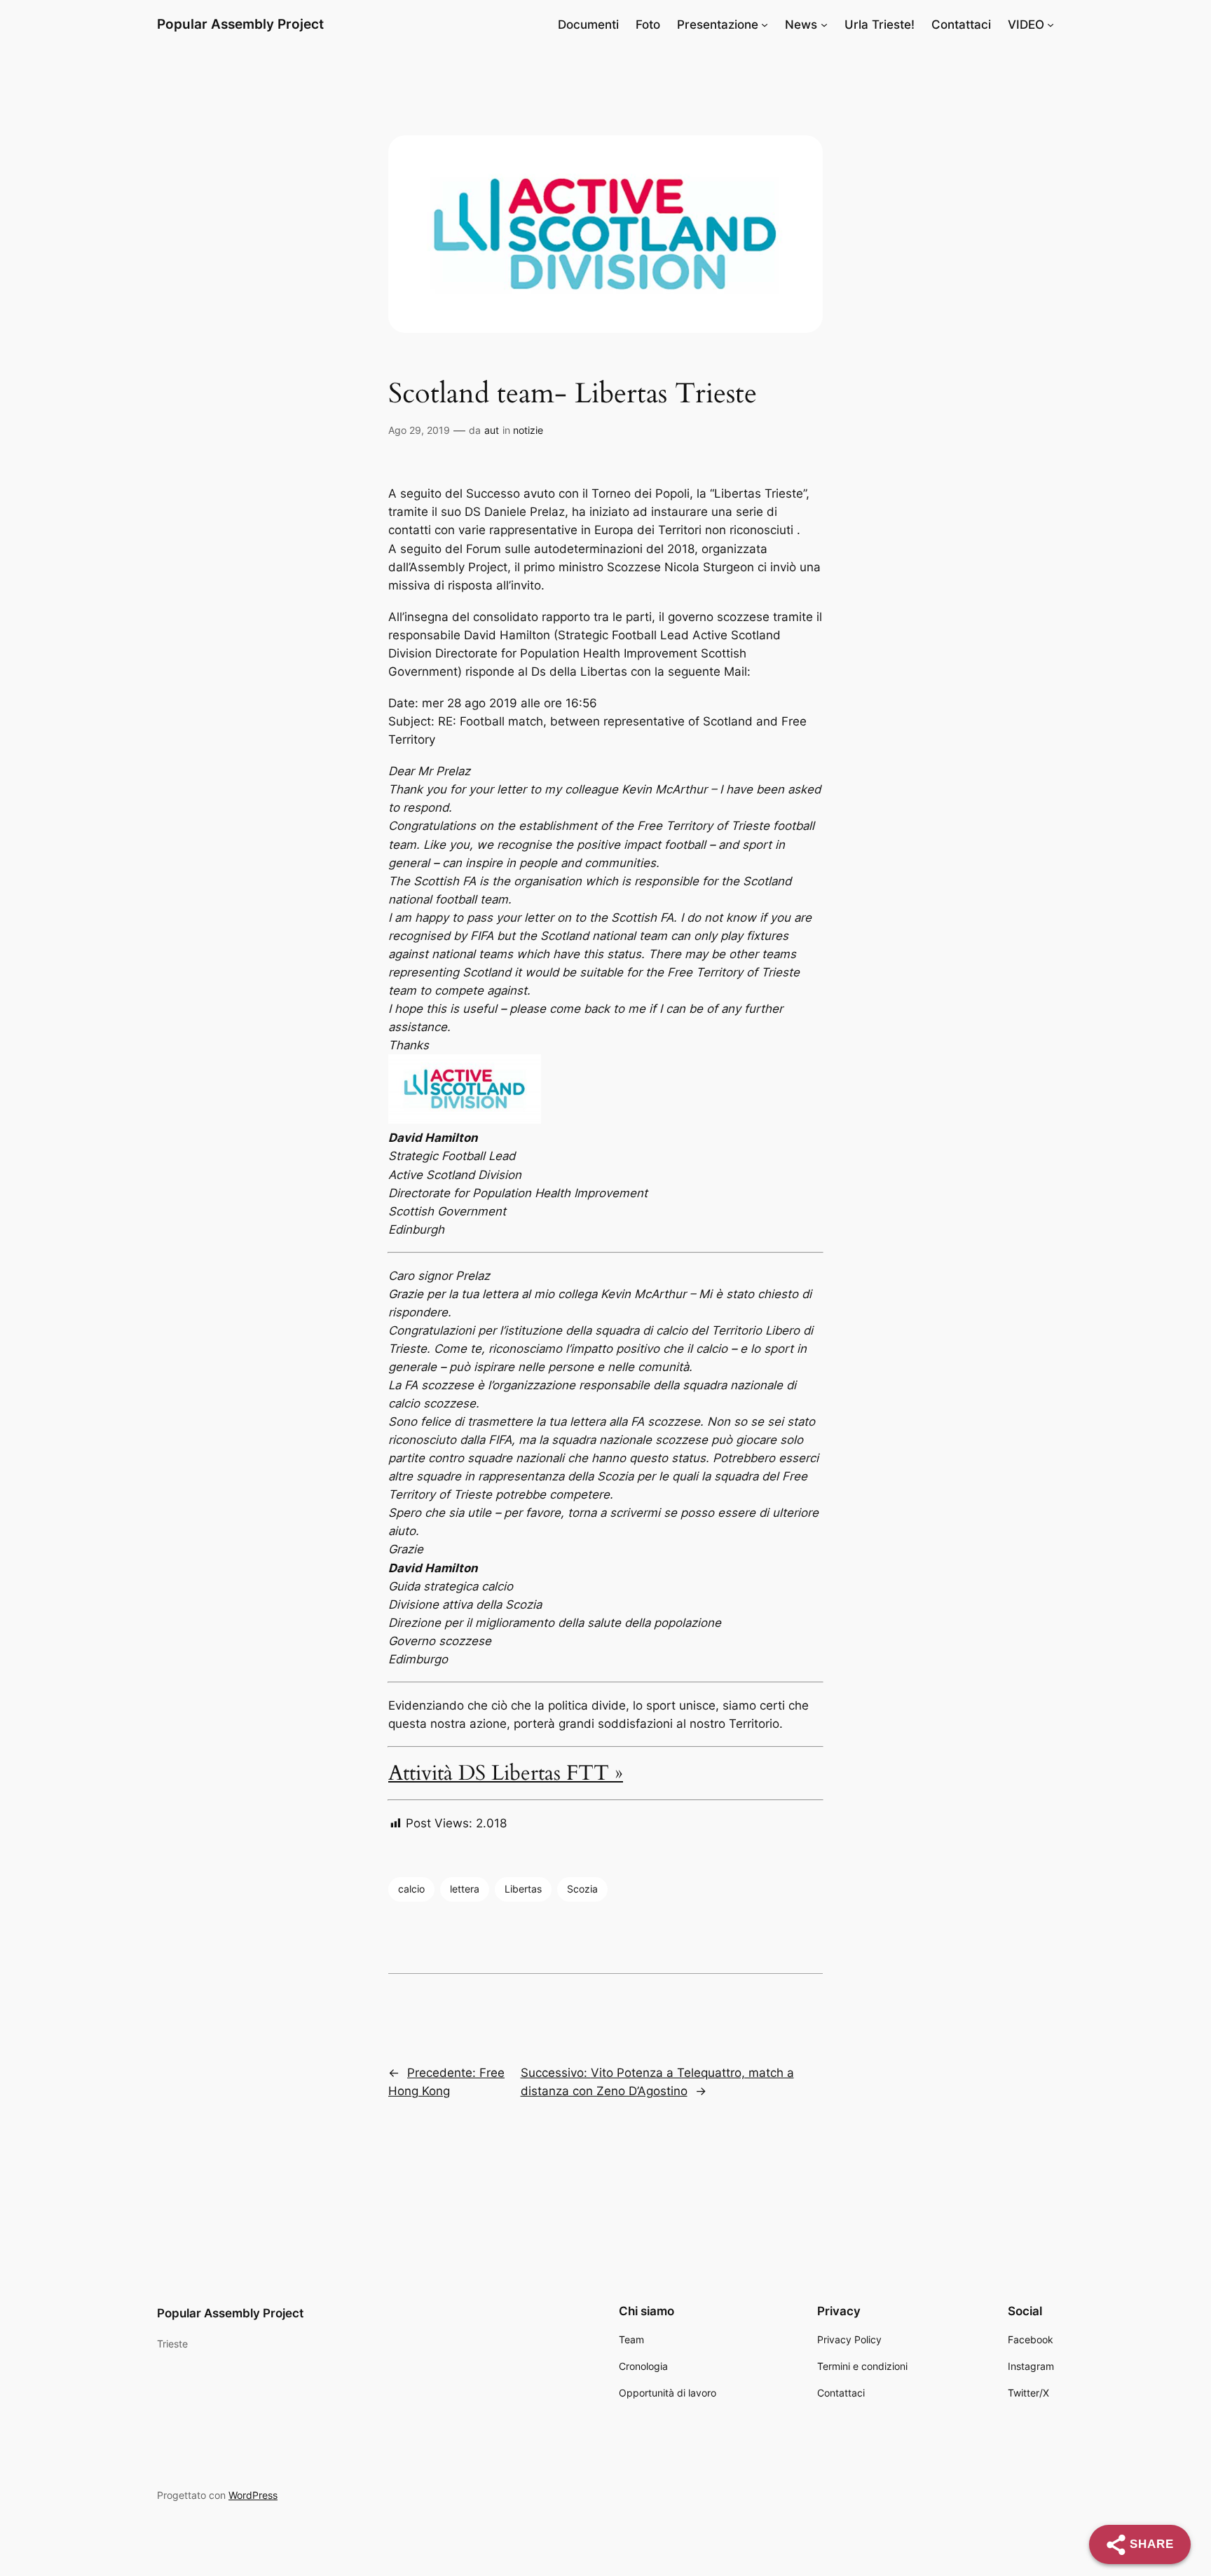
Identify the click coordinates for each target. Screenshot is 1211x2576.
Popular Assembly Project (240, 24)
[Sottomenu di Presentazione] (765, 25)
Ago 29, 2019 (419, 430)
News (801, 25)
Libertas (523, 1889)
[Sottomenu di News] (824, 25)
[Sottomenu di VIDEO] (1051, 25)
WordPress (253, 2495)
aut (492, 430)
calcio (411, 1889)
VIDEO (1026, 25)
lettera (465, 1889)
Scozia (582, 1889)
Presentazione (718, 25)
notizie (528, 430)
